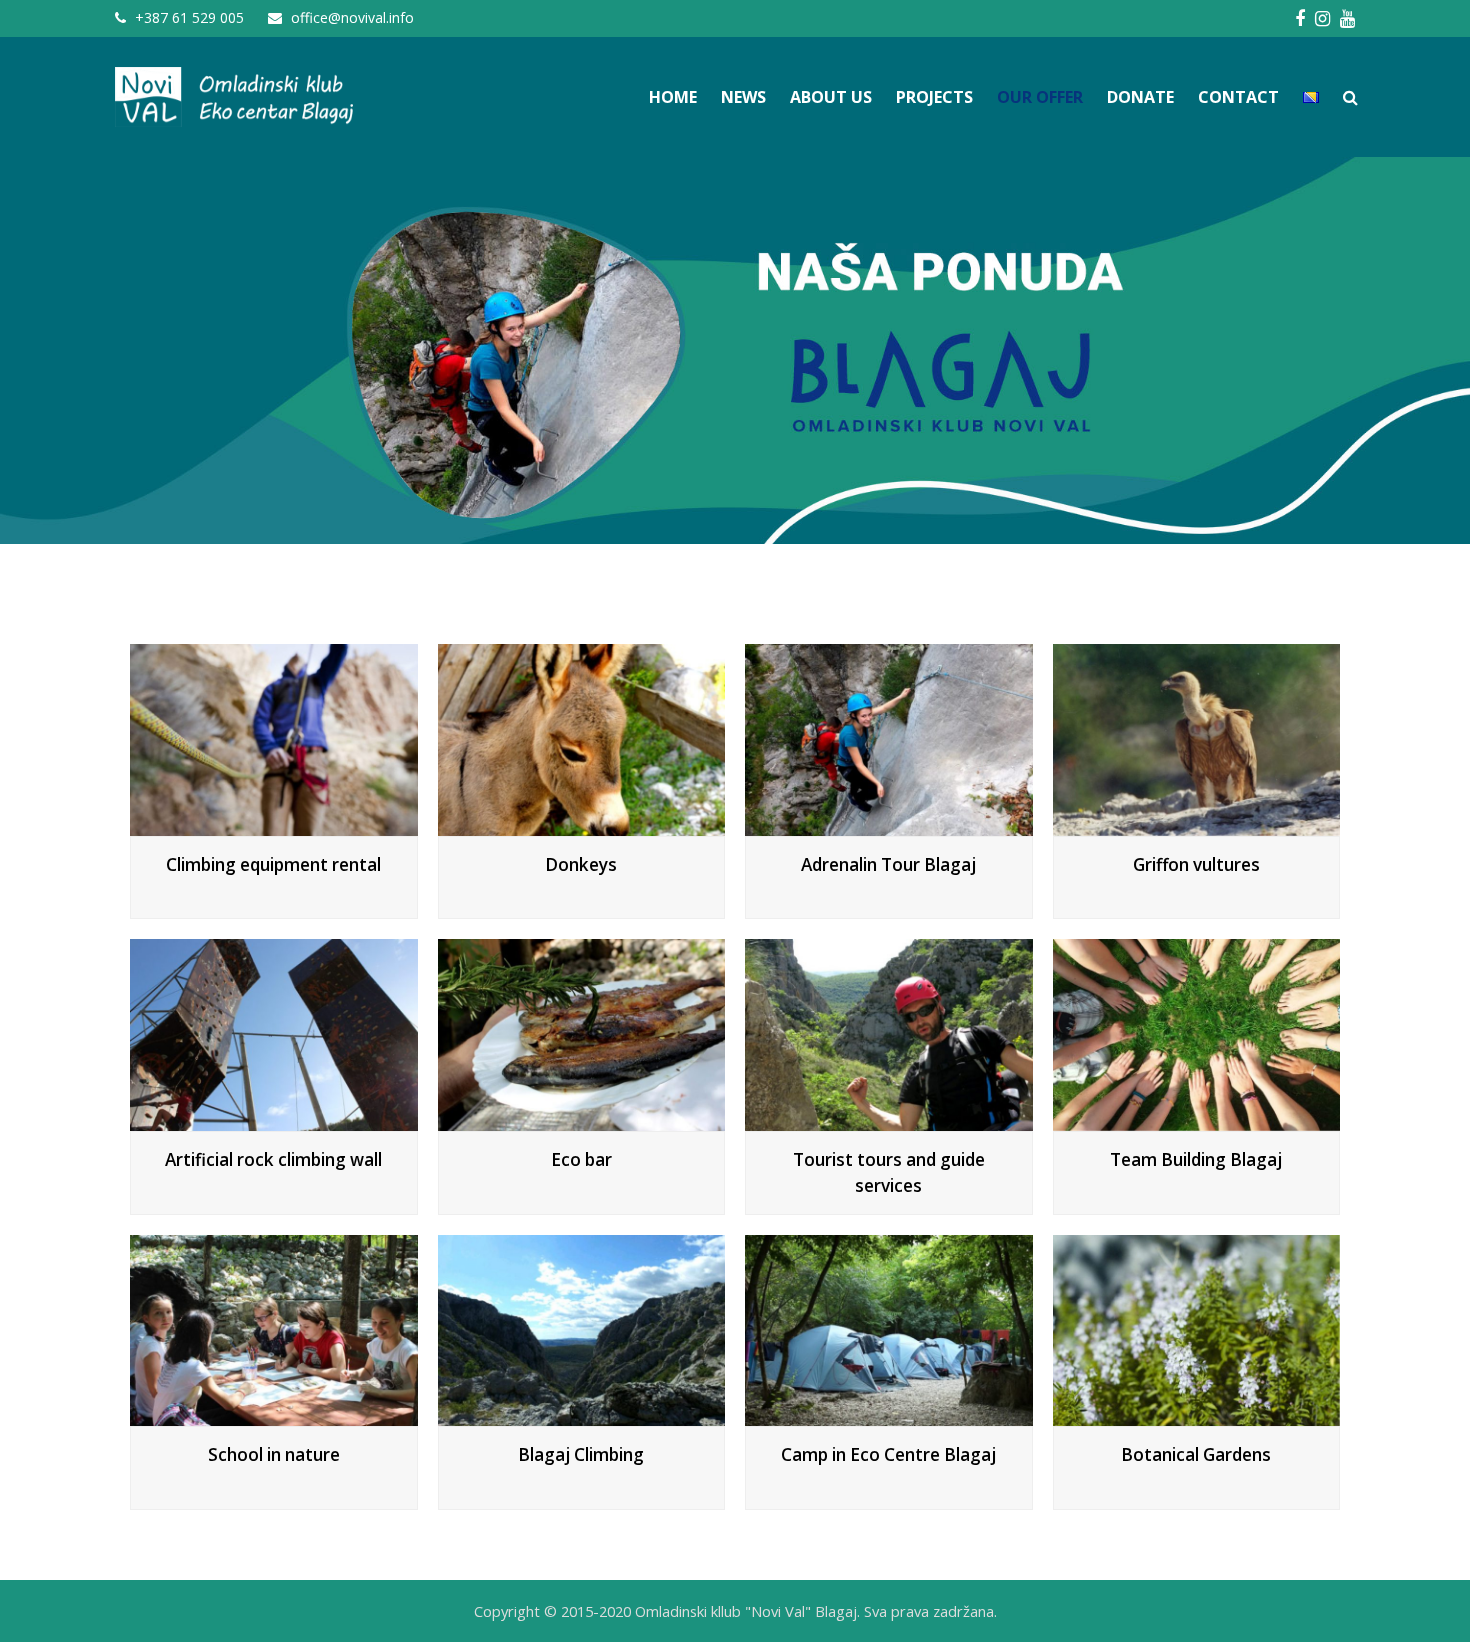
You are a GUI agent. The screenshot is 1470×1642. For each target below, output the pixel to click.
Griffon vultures (1196, 864)
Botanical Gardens (1196, 1454)
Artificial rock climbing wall (273, 1159)
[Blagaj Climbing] (582, 1415)
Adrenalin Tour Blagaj (888, 864)
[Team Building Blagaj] (1197, 1120)
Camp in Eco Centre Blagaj (888, 1454)
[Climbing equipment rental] (274, 824)
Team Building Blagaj (1196, 1159)
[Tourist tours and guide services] (889, 1120)
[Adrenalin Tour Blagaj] (889, 824)
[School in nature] (274, 1415)
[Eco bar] (582, 1120)
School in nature (274, 1454)
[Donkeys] (582, 824)
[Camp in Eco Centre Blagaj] (889, 1415)
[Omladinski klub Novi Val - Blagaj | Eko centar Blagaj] (235, 96)
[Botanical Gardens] (1197, 1415)
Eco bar (581, 1159)
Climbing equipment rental (273, 864)
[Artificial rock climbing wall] (274, 1120)
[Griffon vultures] (1197, 824)
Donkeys (581, 864)
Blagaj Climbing (581, 1454)
